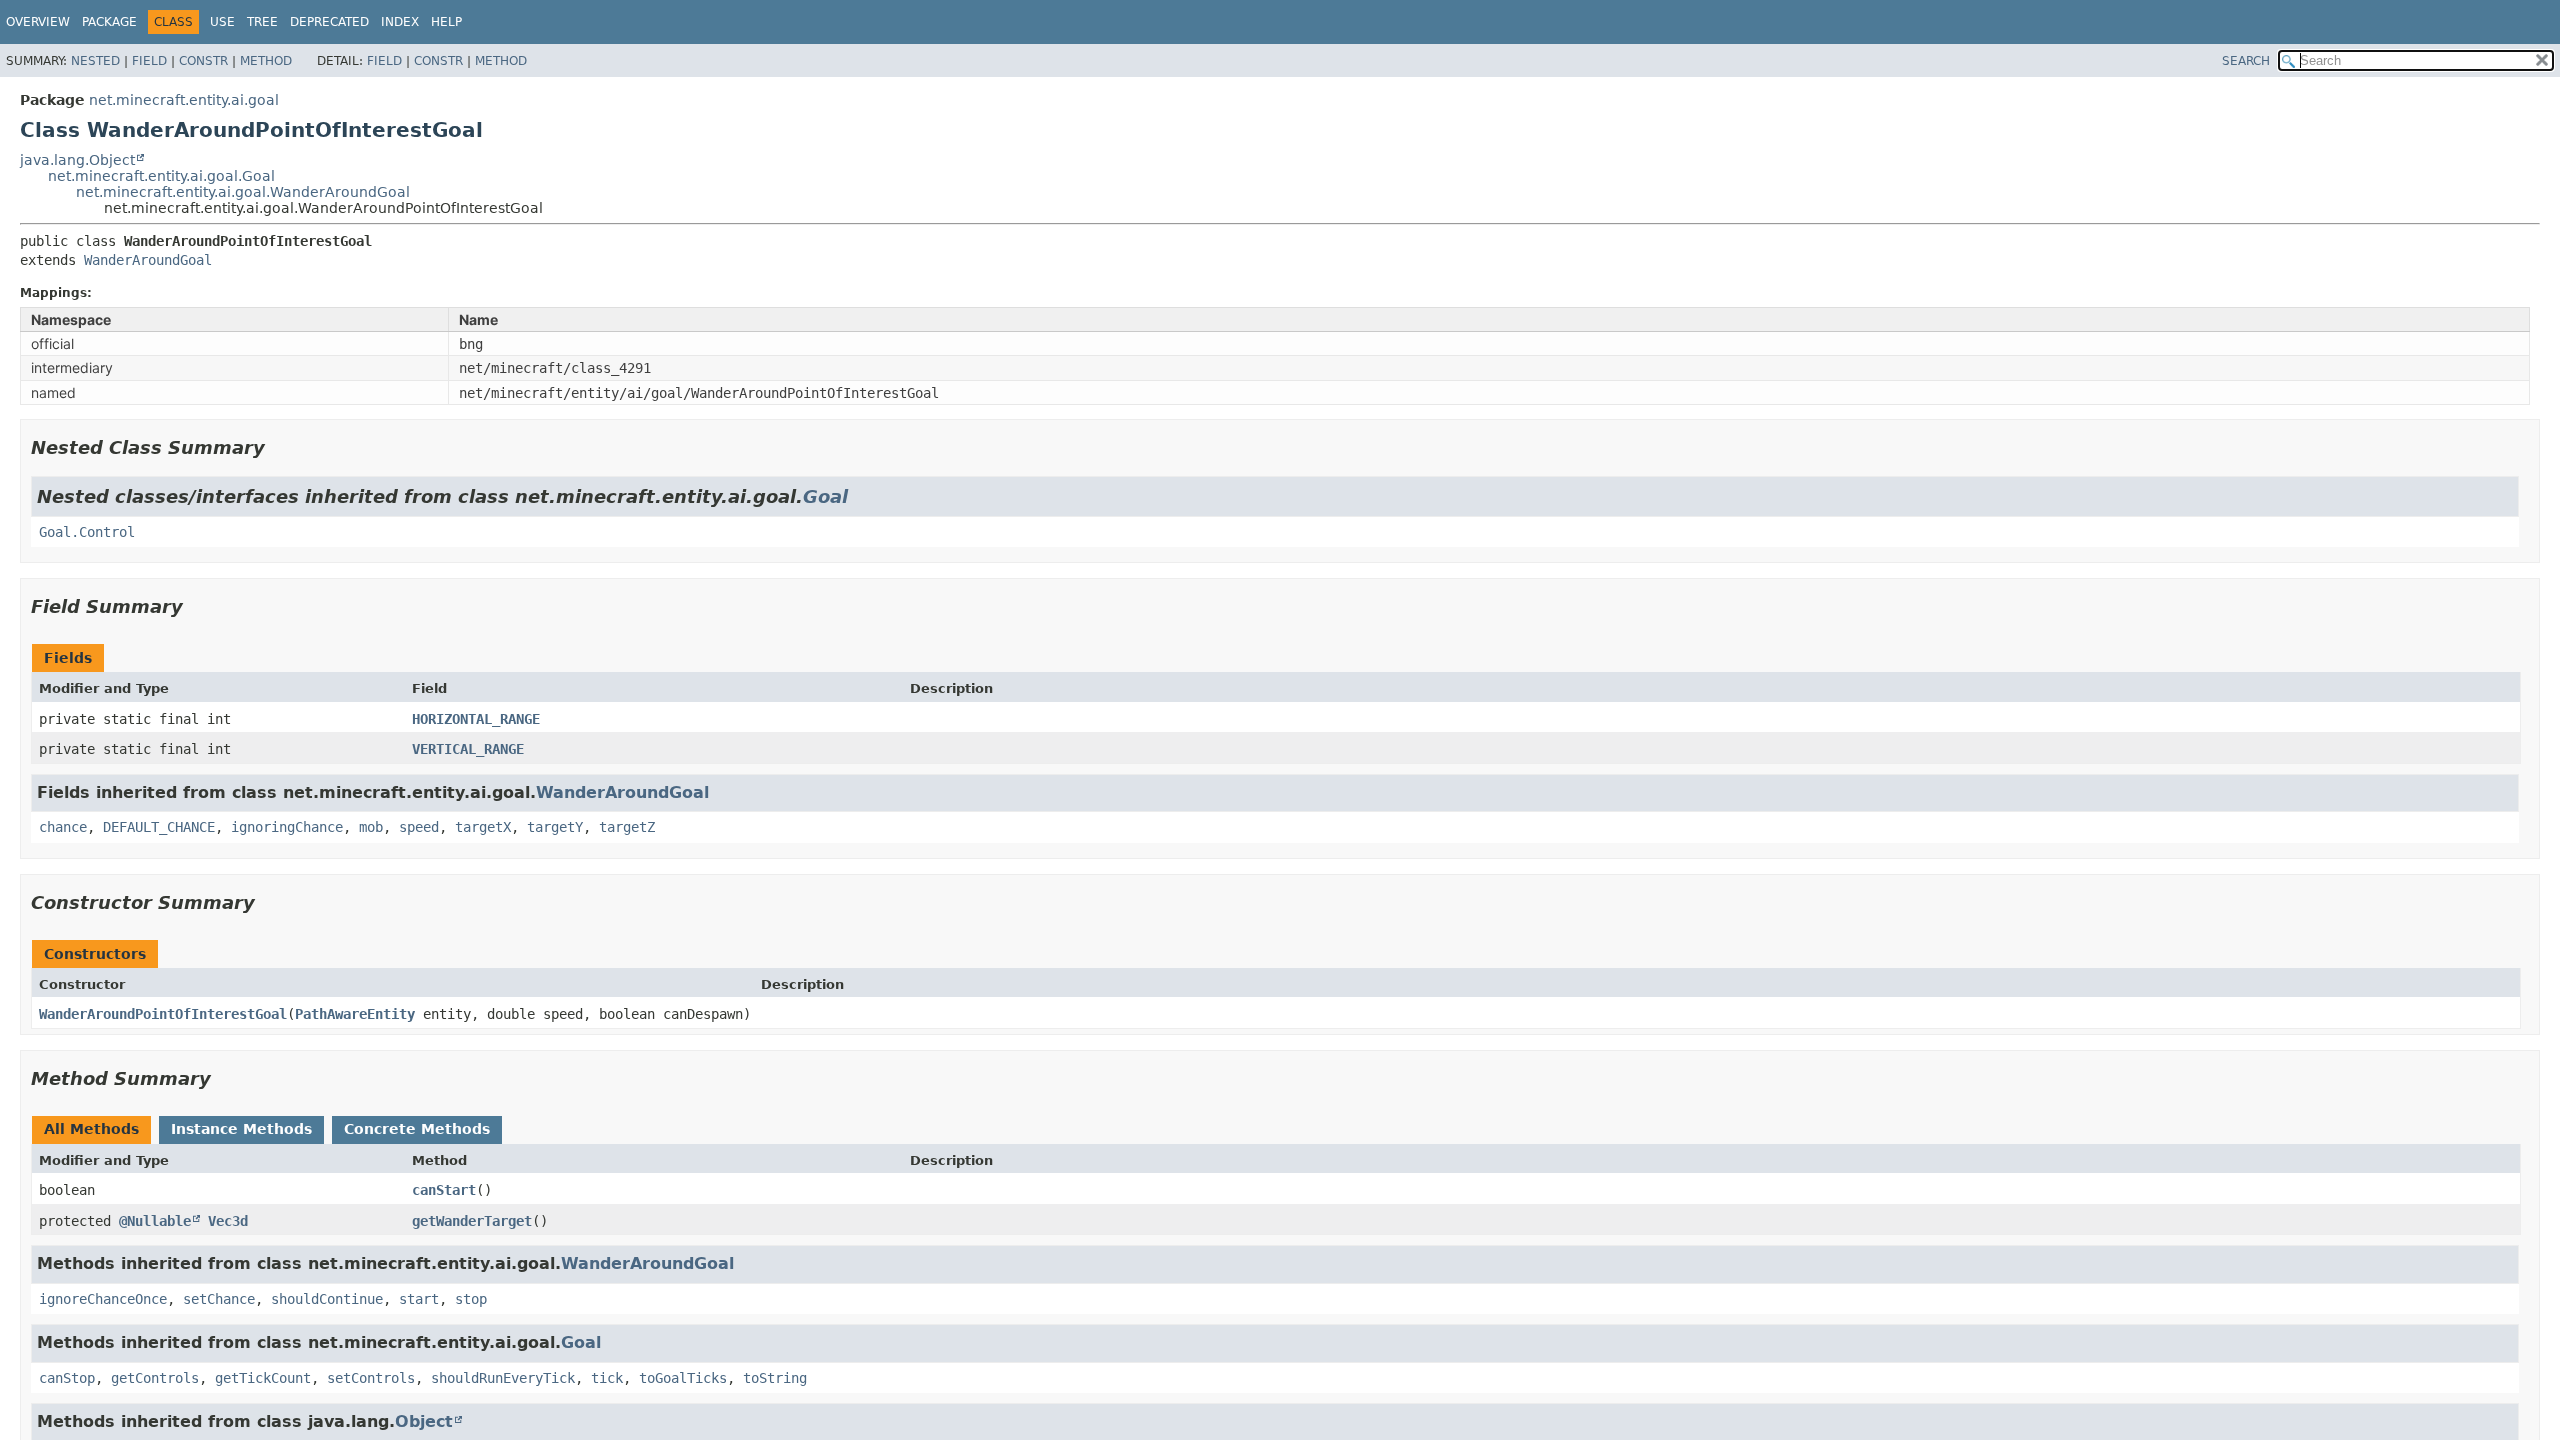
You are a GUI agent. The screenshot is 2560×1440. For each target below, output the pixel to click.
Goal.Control (87, 532)
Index (400, 22)
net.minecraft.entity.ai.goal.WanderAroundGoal (243, 192)
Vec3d (228, 1221)
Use (222, 22)
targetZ (627, 827)
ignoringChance (287, 827)
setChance (219, 1299)
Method (266, 61)
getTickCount (263, 1378)
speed (419, 827)
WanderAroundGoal (148, 260)
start (419, 1299)
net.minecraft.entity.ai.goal (184, 100)
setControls (371, 1378)
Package (109, 22)
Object (424, 1421)
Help (446, 22)
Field (149, 61)
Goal (825, 496)
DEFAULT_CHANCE (159, 827)
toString (775, 1378)
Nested (95, 61)
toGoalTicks (683, 1378)
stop (471, 1299)
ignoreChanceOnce (103, 1299)
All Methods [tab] (91, 1129)
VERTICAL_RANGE (468, 749)
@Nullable (155, 1221)
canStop (67, 1378)
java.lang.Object (77, 160)
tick (607, 1378)
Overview (38, 22)
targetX (483, 827)
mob (371, 827)
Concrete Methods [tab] (417, 1129)
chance (63, 827)
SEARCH (2246, 61)
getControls (155, 1378)
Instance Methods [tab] (241, 1129)
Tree (262, 22)
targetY (555, 827)
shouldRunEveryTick (503, 1378)
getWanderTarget (472, 1221)
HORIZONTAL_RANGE (476, 719)
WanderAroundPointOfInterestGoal (163, 1014)
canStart (444, 1190)
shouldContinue (327, 1299)
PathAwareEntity (355, 1014)
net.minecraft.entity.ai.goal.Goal (161, 176)
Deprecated (329, 22)
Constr (203, 61)
